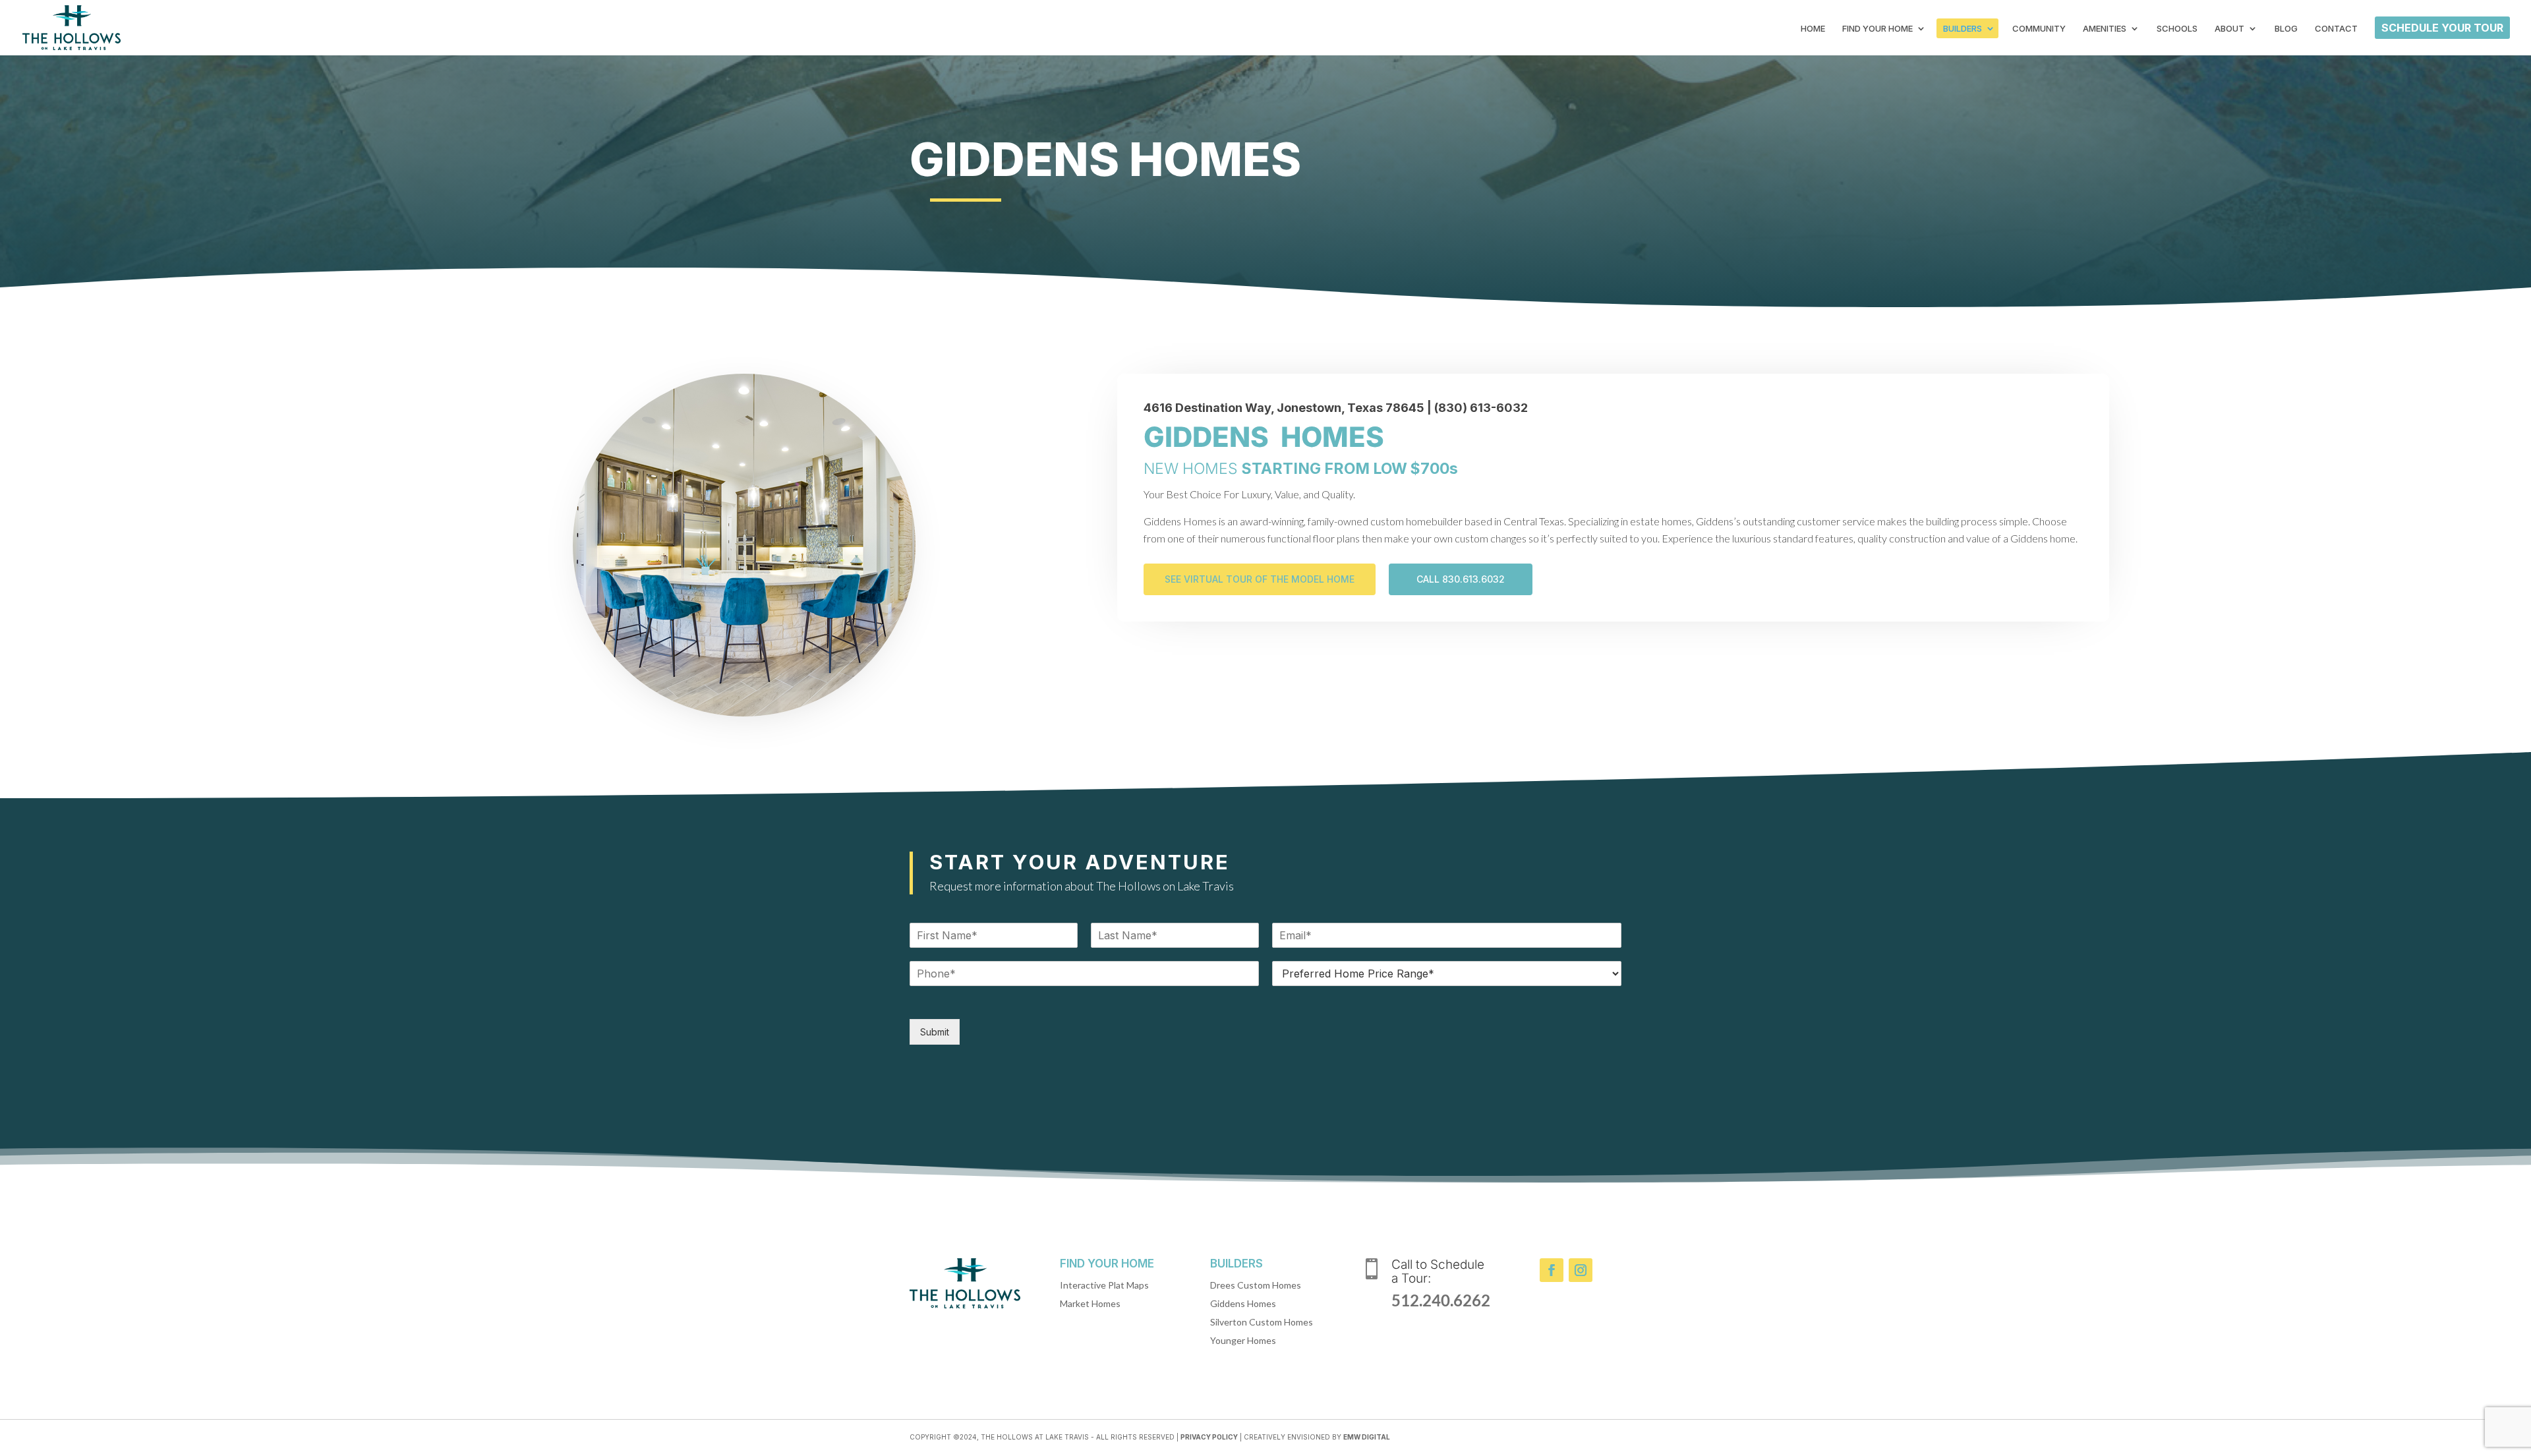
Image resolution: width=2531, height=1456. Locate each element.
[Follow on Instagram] (1581, 1270)
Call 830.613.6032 (1461, 579)
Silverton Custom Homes (1262, 1322)
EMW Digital (1367, 1437)
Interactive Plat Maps (1104, 1285)
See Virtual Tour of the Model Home (1260, 579)
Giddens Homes (1243, 1303)
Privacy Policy (1209, 1437)
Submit (935, 1032)
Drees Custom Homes (1256, 1285)
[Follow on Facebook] (1552, 1270)
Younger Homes (1243, 1340)
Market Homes (1090, 1303)
